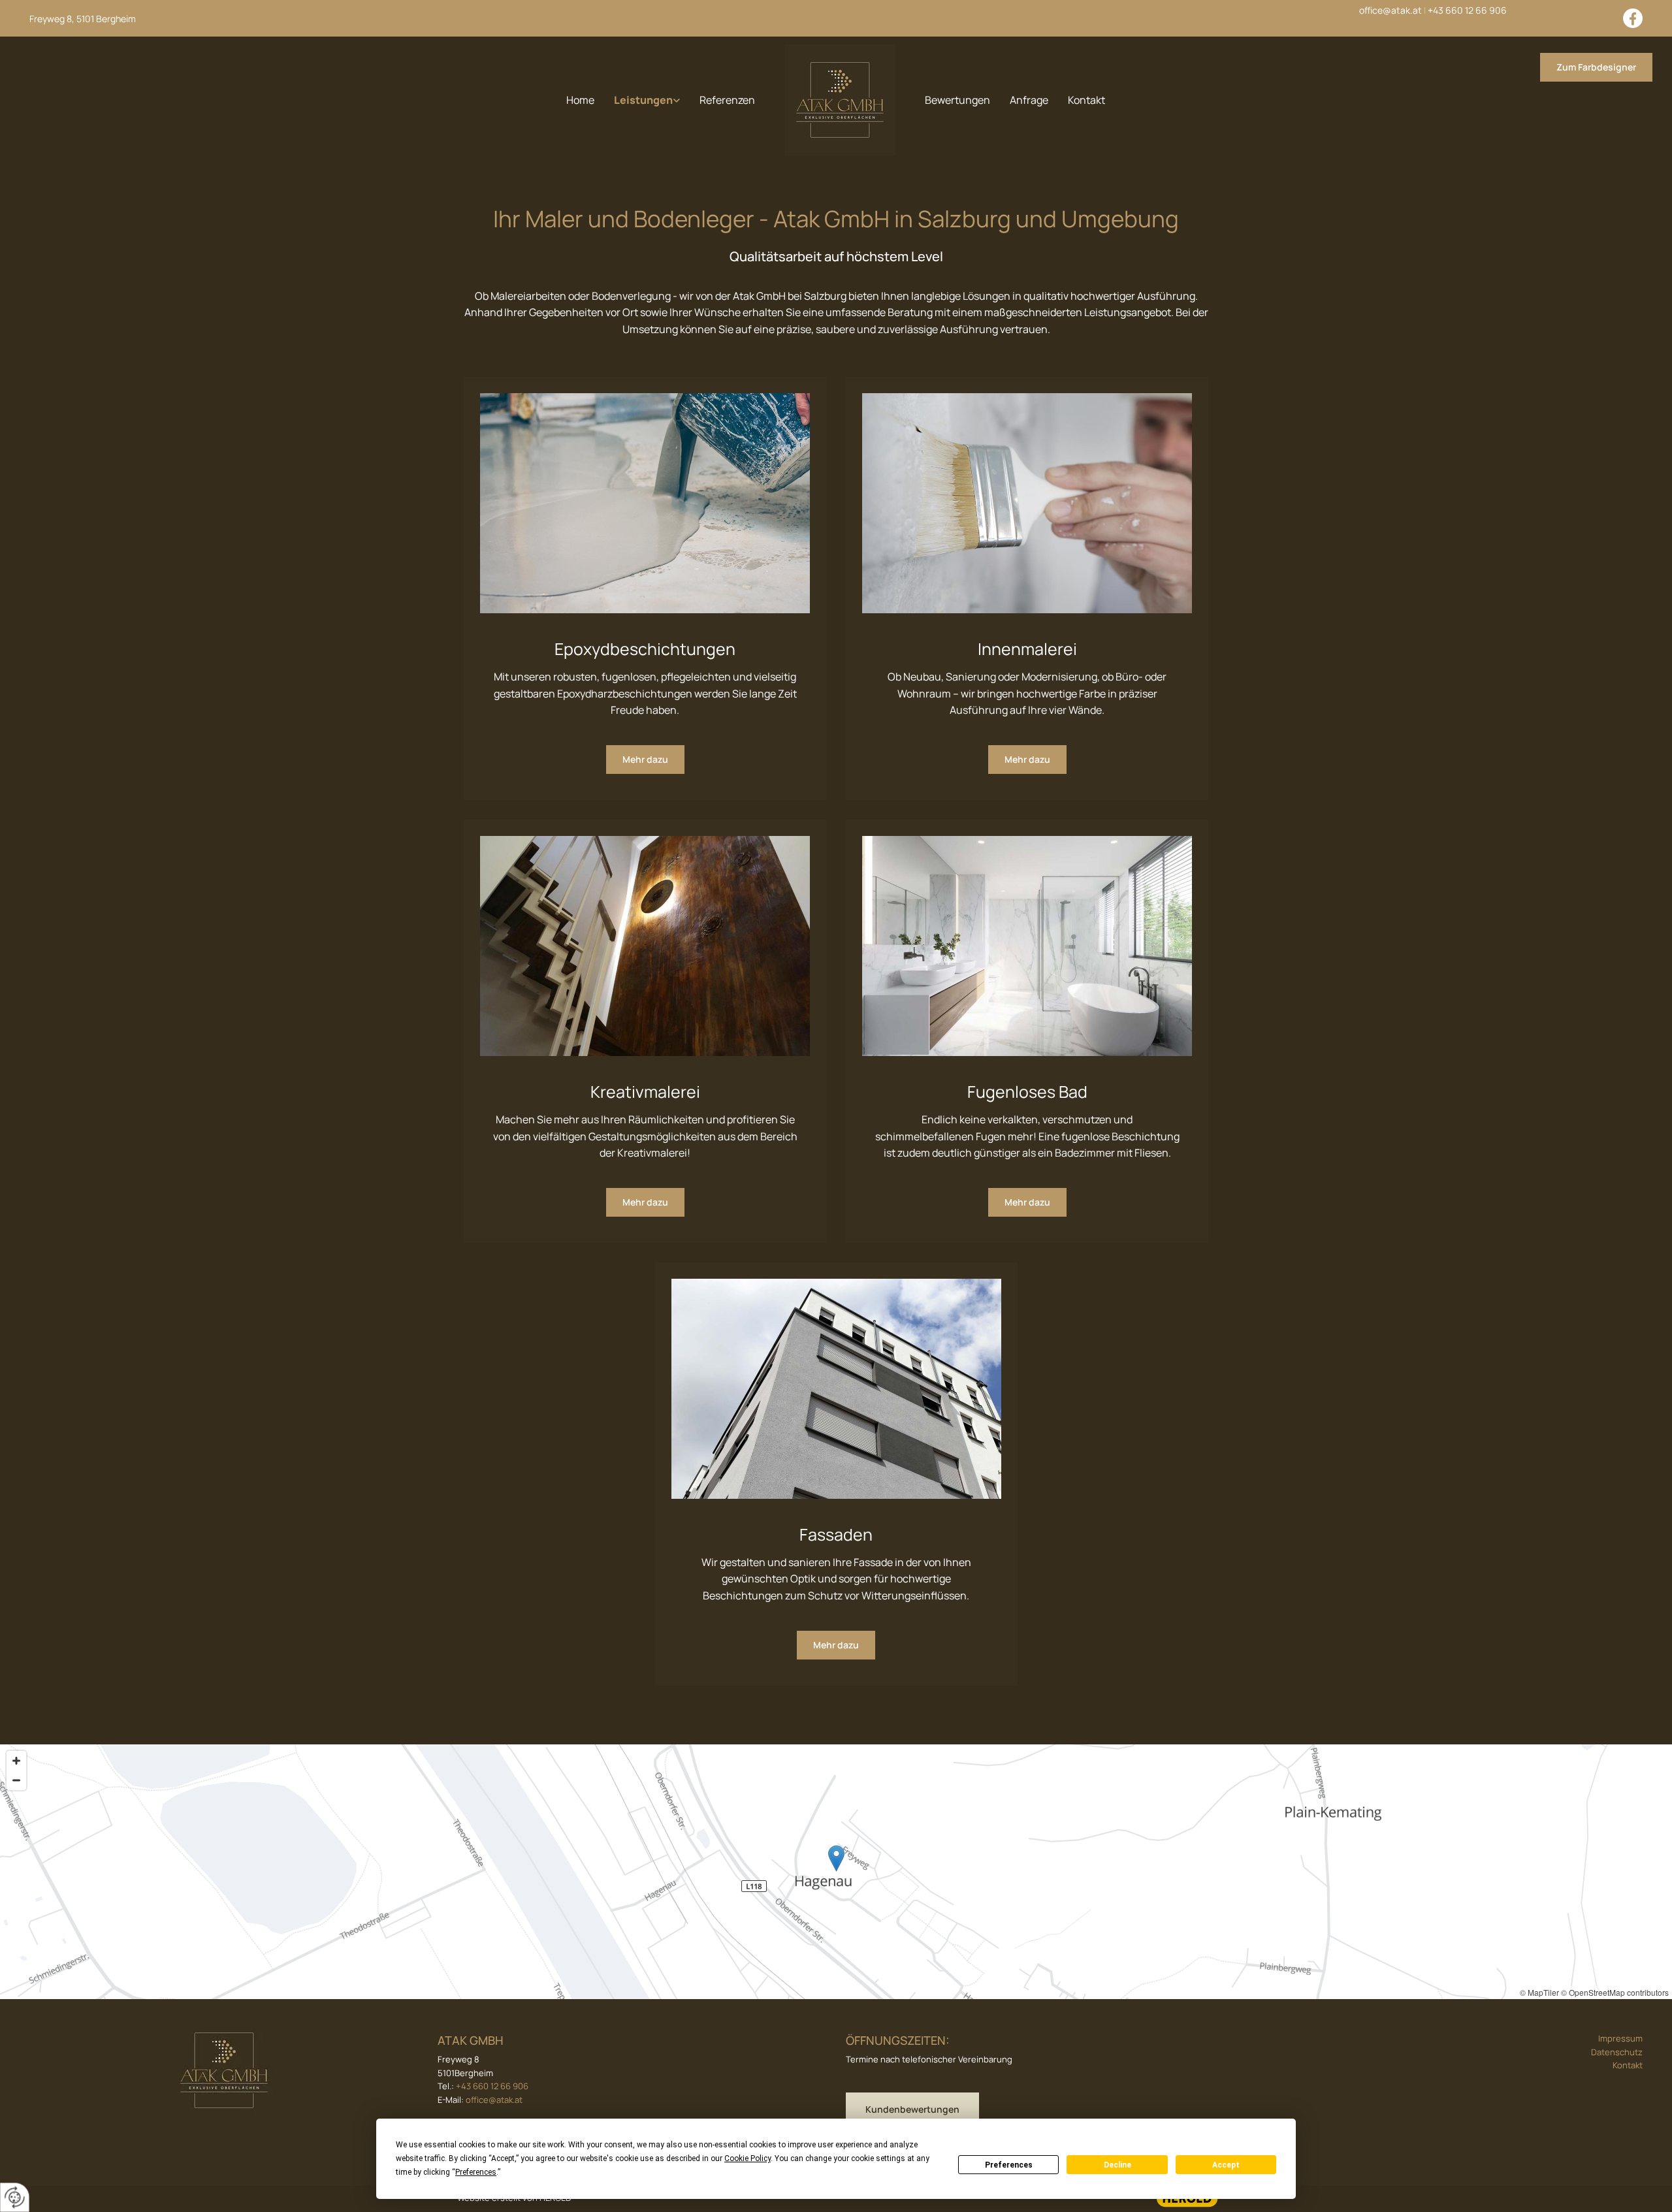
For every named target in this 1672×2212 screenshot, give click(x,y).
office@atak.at (1391, 10)
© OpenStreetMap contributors (1615, 1992)
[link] (647, 100)
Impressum (1620, 2038)
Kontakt (1086, 100)
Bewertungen (957, 100)
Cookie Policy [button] (748, 2158)
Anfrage (1029, 100)
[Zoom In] (16, 1761)
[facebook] (1633, 18)
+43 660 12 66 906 (1467, 10)
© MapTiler (1539, 1992)
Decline (1117, 2165)
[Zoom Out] (16, 1780)
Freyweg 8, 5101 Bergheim (83, 19)
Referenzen (727, 100)
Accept (1226, 2165)
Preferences (1009, 2165)
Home (580, 100)
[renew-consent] (15, 2197)
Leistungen (643, 100)
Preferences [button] (476, 2172)
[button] (1596, 67)
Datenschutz (1617, 2052)
